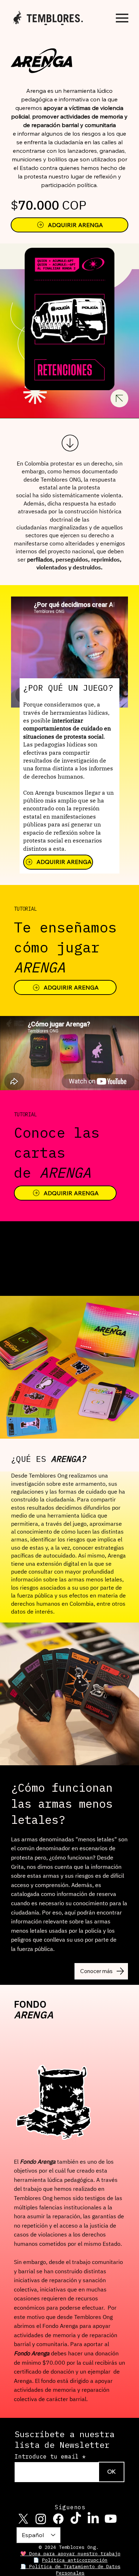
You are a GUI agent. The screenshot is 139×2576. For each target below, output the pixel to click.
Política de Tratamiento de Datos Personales (75, 2570)
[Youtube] (111, 2519)
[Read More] (69, 443)
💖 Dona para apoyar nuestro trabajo (70, 2554)
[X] (23, 2519)
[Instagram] (41, 2519)
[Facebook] (58, 2519)
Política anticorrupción (75, 2560)
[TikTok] (76, 2519)
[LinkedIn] (93, 2519)
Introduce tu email (47, 2456)
